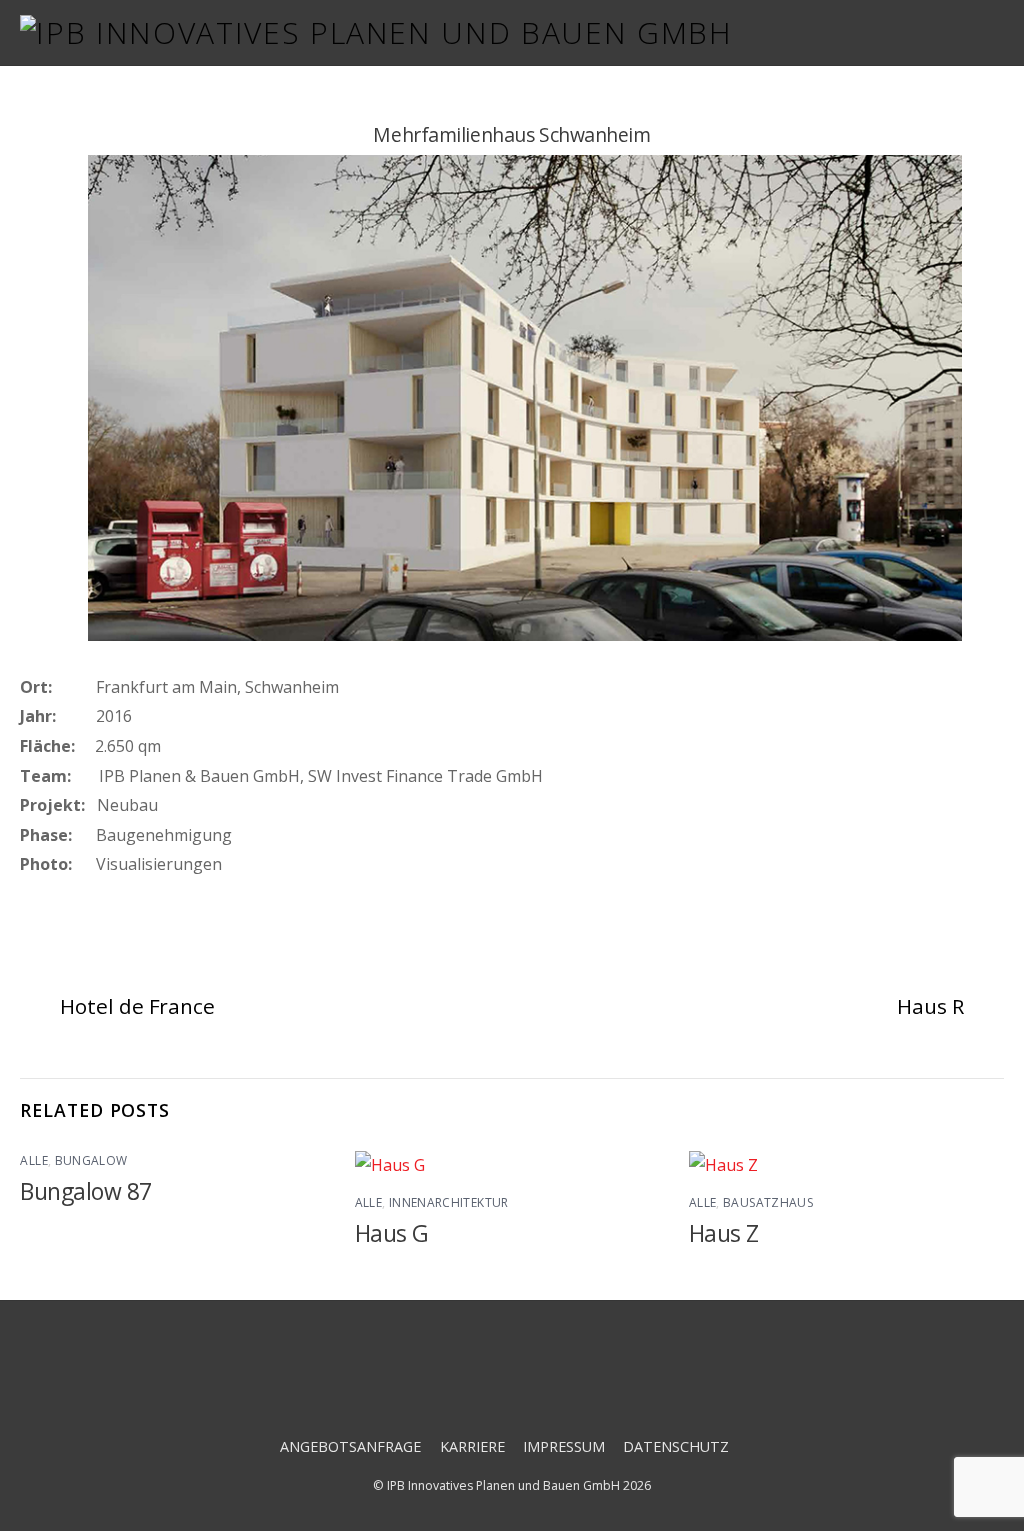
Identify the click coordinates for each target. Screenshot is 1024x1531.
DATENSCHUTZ (676, 1446)
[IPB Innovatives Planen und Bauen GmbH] (376, 32)
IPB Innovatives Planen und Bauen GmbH (503, 1485)
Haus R (930, 1006)
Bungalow (91, 1160)
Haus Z (724, 1233)
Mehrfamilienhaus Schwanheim (511, 134)
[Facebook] (457, 1382)
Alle (33, 1160)
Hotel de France (137, 1006)
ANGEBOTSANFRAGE (350, 1446)
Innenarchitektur (449, 1202)
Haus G (392, 1233)
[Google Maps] (514, 1382)
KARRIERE (472, 1446)
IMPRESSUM (564, 1446)
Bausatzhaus (768, 1202)
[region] (512, 402)
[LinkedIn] (571, 1382)
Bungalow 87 (85, 1191)
